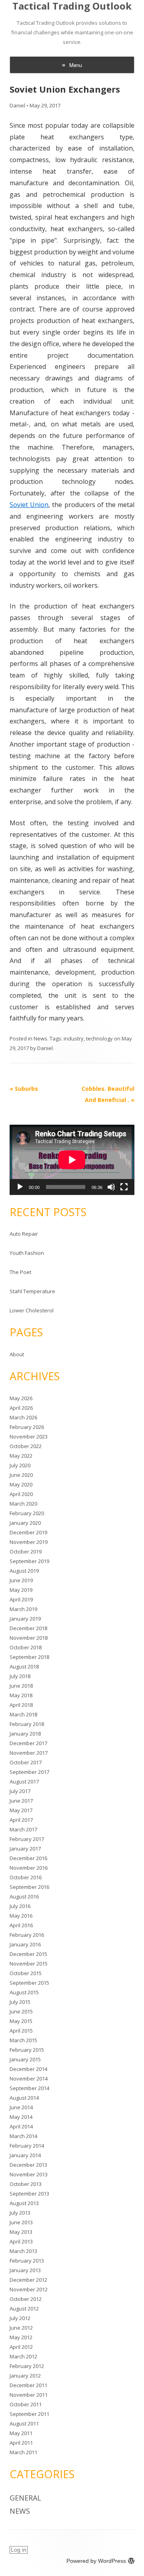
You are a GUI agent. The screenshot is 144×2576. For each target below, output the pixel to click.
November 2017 (29, 1753)
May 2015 (21, 2021)
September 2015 (29, 1983)
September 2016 (29, 1887)
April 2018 (21, 1705)
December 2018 (28, 1628)
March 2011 (23, 2452)
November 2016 (29, 1868)
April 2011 (21, 2443)
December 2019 (28, 1532)
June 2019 (21, 1580)
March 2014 (23, 2136)
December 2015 (28, 1954)
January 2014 (25, 2155)
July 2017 (20, 1791)
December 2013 (28, 2165)
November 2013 (29, 2174)
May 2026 (21, 1398)
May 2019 (21, 1590)
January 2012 (25, 2376)
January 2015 (25, 2059)
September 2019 (29, 1561)
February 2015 (27, 2050)
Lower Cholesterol (32, 1310)
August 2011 (24, 2423)
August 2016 (24, 1896)
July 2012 (20, 2318)
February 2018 (27, 1724)
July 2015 (20, 2002)
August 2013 (24, 2203)
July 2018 (20, 1676)
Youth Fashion (27, 1253)
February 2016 (27, 1935)
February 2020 (27, 1513)
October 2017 (26, 1762)
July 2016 (20, 1906)
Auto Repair (24, 1234)
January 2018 (25, 1734)
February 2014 (27, 2146)
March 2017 (23, 1829)
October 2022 (26, 1446)
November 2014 (29, 2079)
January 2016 (25, 1944)
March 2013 (23, 2251)
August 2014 (24, 2098)
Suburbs (24, 1089)
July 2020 (20, 1465)
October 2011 (26, 2404)
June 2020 (21, 1475)
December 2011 (28, 2385)
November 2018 (29, 1638)
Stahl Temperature (32, 1291)
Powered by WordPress (96, 2561)
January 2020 (25, 1523)
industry (74, 1038)
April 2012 (21, 2347)
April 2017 (21, 1820)
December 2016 (28, 1858)
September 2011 (29, 2414)
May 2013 (21, 2232)
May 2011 (21, 2433)
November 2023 (29, 1437)
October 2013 (26, 2184)
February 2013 (27, 2261)
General (25, 2498)
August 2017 (24, 1781)
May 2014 (21, 2117)
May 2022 (21, 1456)
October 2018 (26, 1647)
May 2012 (21, 2337)
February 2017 (27, 1839)
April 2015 (21, 2031)
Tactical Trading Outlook (72, 6)
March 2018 (23, 1714)
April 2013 (21, 2241)
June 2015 (21, 2011)
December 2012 (28, 2280)
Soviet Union (29, 505)
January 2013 (25, 2270)
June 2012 (21, 2328)
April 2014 (21, 2126)
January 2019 (25, 1619)
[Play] (20, 1187)
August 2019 (24, 1571)
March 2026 (23, 1417)
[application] (72, 1160)
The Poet (20, 1272)
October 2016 (26, 1877)
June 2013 (21, 2222)
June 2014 (21, 2107)
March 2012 (23, 2356)
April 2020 (21, 1494)
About (17, 1354)
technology (99, 1038)
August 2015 (24, 1992)
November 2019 (29, 1542)
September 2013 (29, 2194)
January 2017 (25, 1849)
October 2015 (26, 1973)
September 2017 (29, 1772)
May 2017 (21, 1810)
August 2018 (24, 1666)
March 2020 (23, 1504)
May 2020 (21, 1484)
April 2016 (21, 1925)
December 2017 (28, 1743)
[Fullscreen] (124, 1187)
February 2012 (27, 2366)
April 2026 (21, 1408)
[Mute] (111, 1187)
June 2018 (21, 1686)
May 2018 (21, 1695)
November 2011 (29, 2395)
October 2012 (26, 2299)
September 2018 (29, 1657)
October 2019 (26, 1552)
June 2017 (21, 1801)
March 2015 (23, 2040)
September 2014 (29, 2088)
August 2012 (24, 2308)
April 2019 (21, 1599)
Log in (19, 2550)
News (40, 1038)
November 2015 (29, 1964)
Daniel (17, 105)
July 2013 (20, 2213)
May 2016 (21, 1916)
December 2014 (28, 2069)
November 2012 (29, 2289)
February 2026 (27, 1427)
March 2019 (23, 1609)
